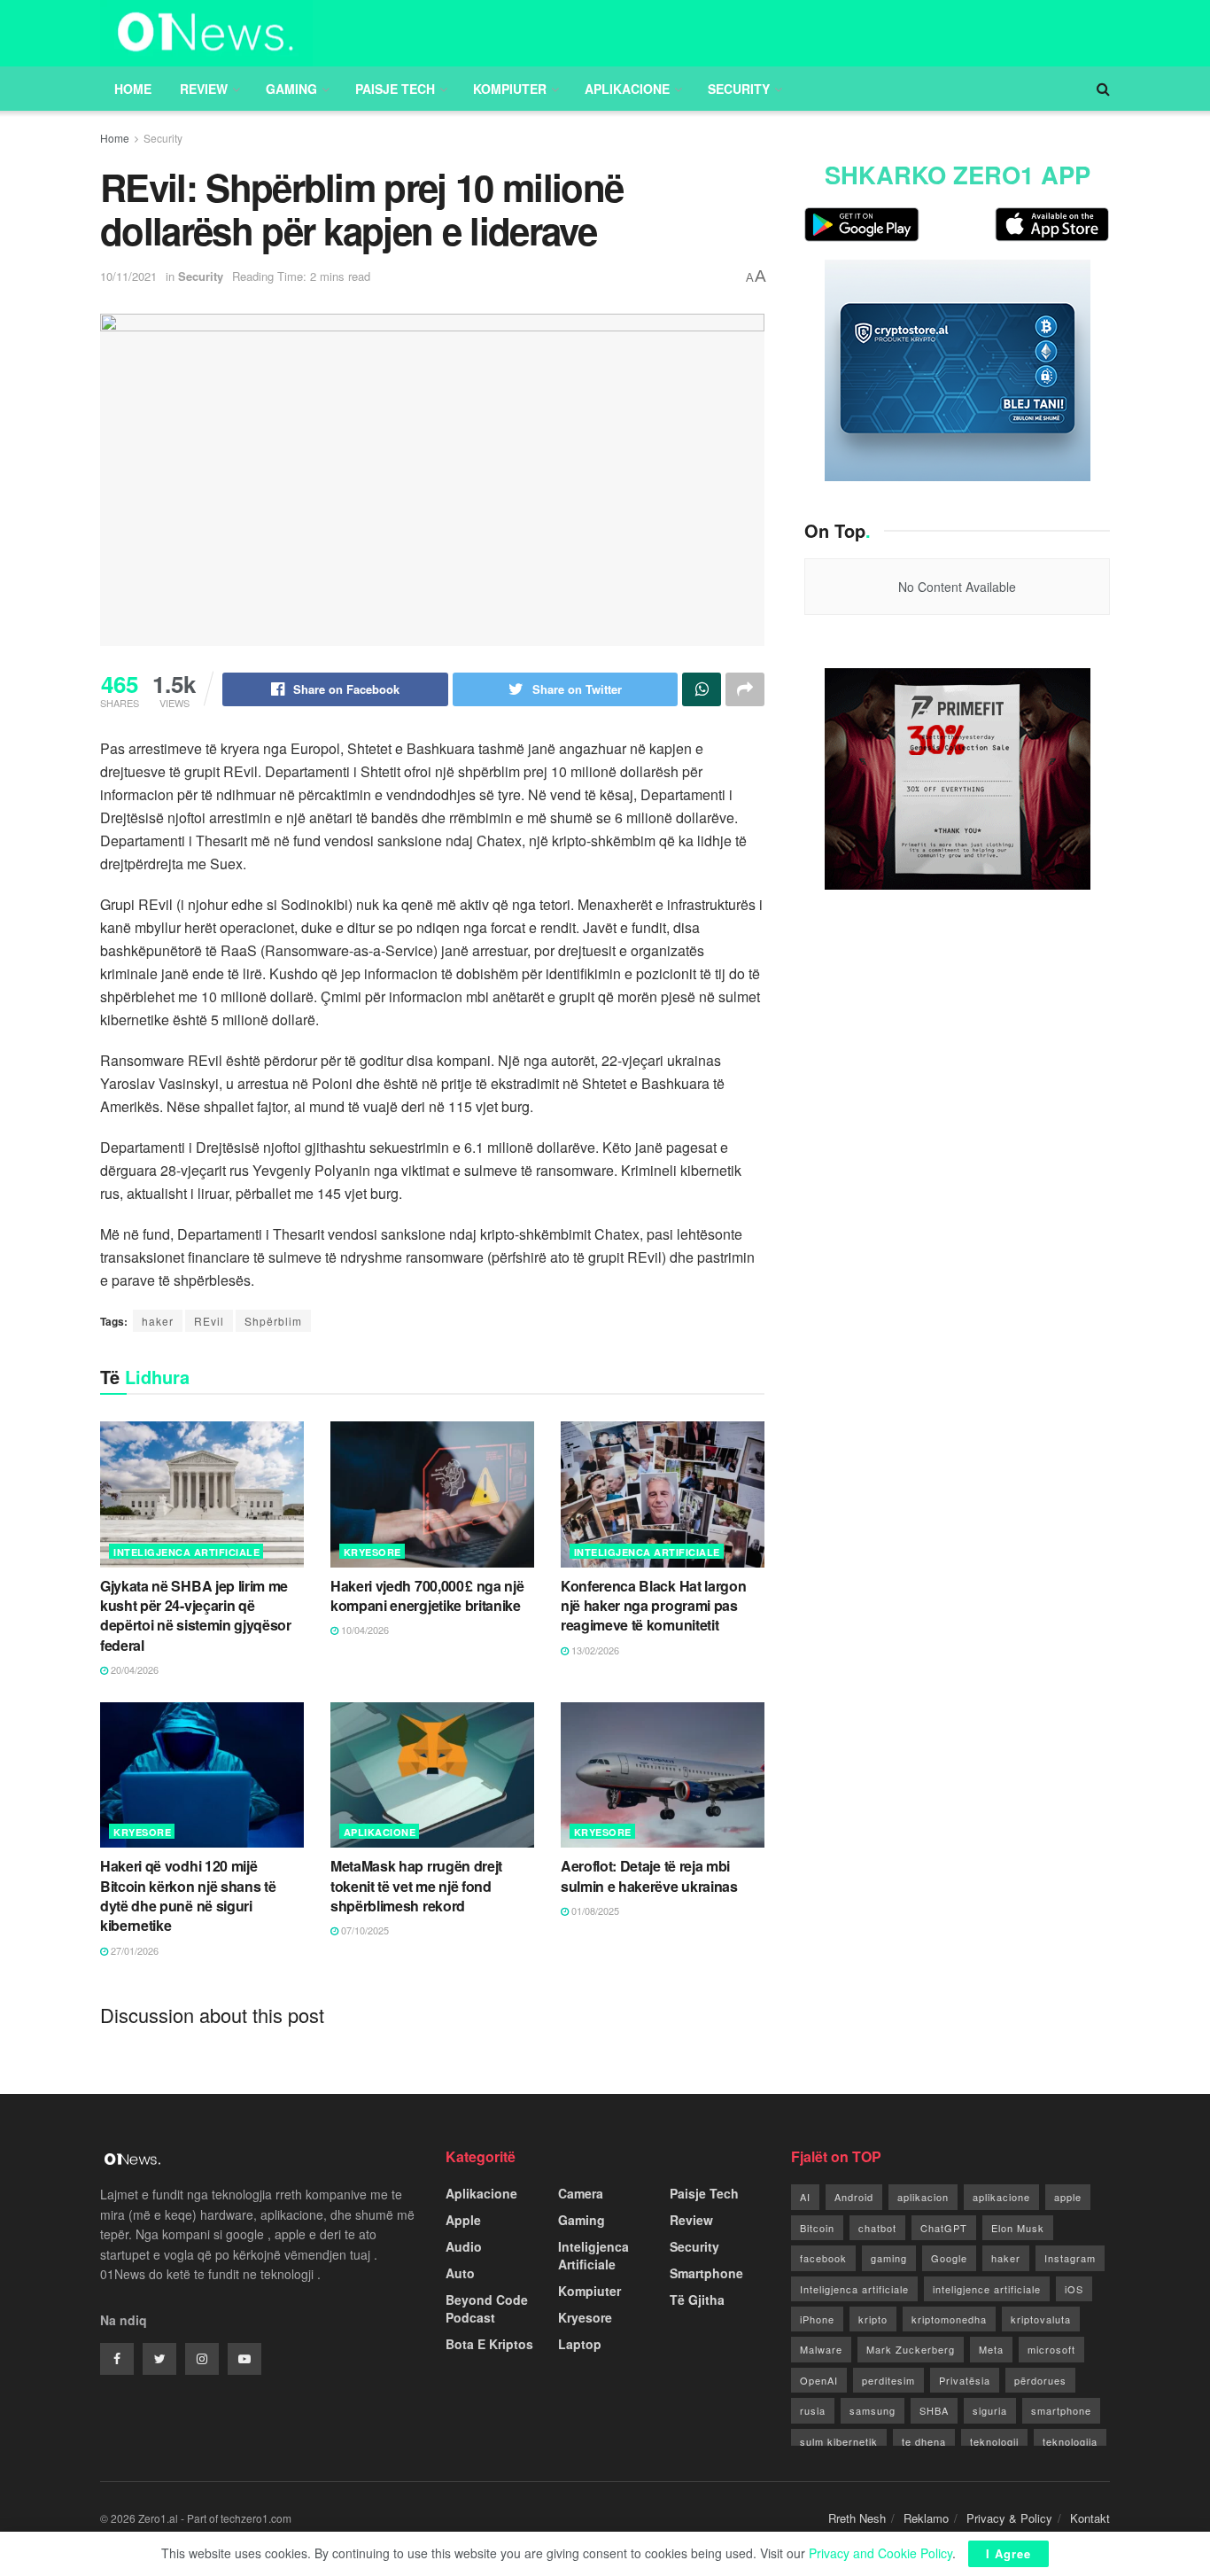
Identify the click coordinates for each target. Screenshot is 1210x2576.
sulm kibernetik (839, 2441)
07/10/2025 (364, 1930)
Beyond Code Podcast (487, 2308)
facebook (823, 2258)
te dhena (924, 2441)
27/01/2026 (133, 1950)
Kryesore (372, 1552)
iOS (1074, 2289)
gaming (889, 2258)
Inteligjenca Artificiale (186, 1552)
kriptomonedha (949, 2319)
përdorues (1040, 2380)
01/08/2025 (594, 1911)
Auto (460, 2273)
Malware (821, 2349)
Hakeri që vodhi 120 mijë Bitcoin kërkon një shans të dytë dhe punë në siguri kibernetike (188, 1895)
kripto (873, 2319)
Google (949, 2258)
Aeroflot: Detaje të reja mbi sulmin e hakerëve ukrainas (649, 1876)
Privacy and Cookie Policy (880, 2553)
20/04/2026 (133, 1669)
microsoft (1051, 2349)
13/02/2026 (594, 1650)
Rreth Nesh (857, 2518)
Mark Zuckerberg (911, 2349)
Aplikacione (627, 89)
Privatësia (965, 2380)
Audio (464, 2246)
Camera (581, 2193)
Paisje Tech (395, 89)
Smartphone (706, 2273)
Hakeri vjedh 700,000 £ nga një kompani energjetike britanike (427, 1595)
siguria (990, 2410)
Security (739, 89)
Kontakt (1090, 2518)
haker (158, 1321)
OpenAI (819, 2380)
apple (1068, 2197)
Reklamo (926, 2518)
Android (854, 2197)
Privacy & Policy (1009, 2518)
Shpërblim (273, 1321)
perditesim (888, 2380)
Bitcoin (817, 2228)
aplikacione (1001, 2197)
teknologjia (1070, 2441)
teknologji (994, 2441)
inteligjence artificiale (987, 2289)
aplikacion (923, 2197)
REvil (209, 1321)
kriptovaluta (1041, 2319)
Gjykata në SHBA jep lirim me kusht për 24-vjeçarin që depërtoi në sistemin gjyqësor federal (196, 1615)
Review (204, 89)
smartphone (1061, 2410)
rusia (813, 2410)
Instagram (1070, 2258)
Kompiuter (510, 89)
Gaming (291, 89)
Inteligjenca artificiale (854, 2289)
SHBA (934, 2410)
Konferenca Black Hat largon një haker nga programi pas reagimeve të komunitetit (653, 1606)
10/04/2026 (364, 1630)
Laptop (580, 2344)
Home (133, 89)
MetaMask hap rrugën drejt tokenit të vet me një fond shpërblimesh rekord (416, 1886)
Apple (463, 2220)
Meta (991, 2349)
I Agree (1008, 2553)
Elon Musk (1018, 2228)
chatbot (877, 2228)
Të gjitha (697, 2300)
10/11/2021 (128, 276)
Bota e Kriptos (489, 2344)
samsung (873, 2410)
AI (805, 2197)
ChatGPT (944, 2228)
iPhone (817, 2319)
